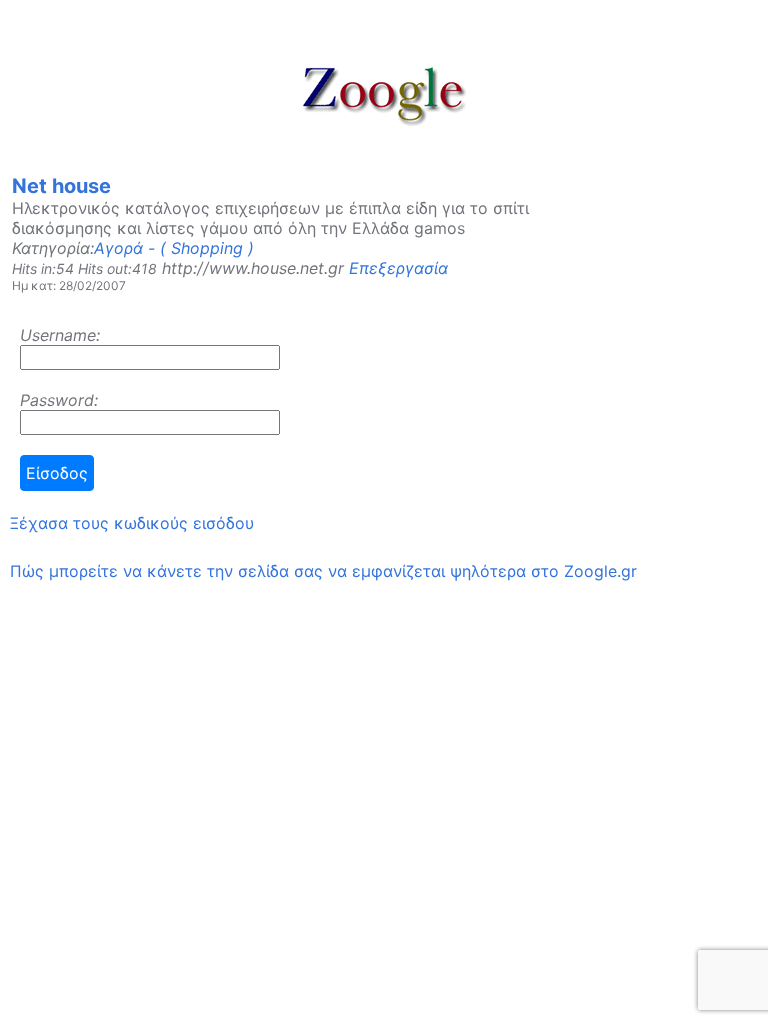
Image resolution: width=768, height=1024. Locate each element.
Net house (61, 186)
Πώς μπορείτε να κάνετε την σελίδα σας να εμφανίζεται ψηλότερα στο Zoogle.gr (323, 571)
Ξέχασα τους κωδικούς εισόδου (132, 523)
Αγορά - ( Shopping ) (174, 248)
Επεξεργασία (398, 268)
